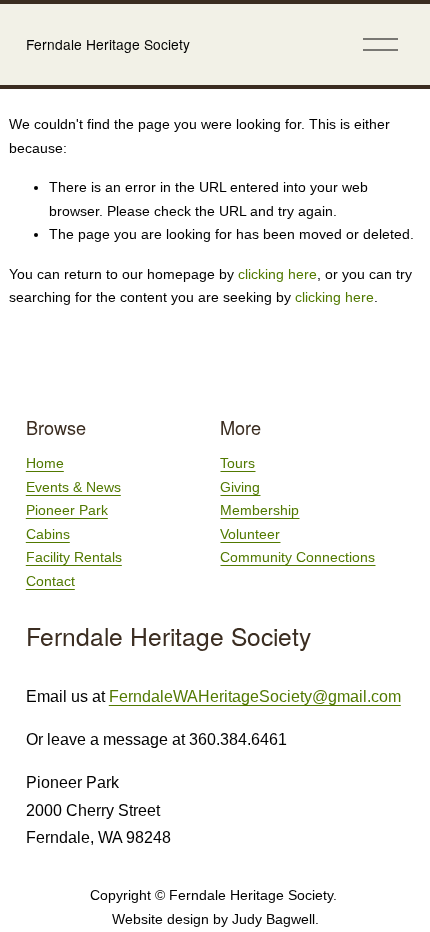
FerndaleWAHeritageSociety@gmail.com (255, 696)
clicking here (277, 274)
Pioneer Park (67, 510)
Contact (50, 581)
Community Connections (297, 557)
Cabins (48, 534)
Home (45, 463)
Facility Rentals (74, 557)
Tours (237, 463)
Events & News (73, 487)
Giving (240, 487)
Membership (259, 510)
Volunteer (250, 534)
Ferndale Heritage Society (108, 44)
